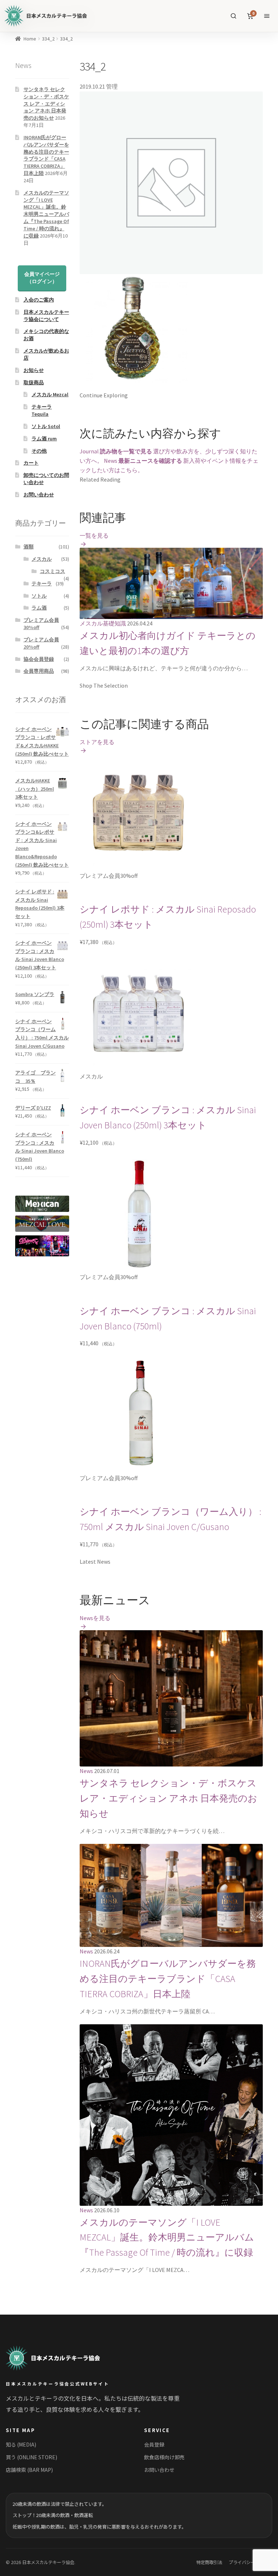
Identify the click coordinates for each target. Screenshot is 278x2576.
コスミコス (52, 571)
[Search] (233, 16)
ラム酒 (39, 608)
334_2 (48, 39)
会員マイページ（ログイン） (42, 278)
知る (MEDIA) (21, 2444)
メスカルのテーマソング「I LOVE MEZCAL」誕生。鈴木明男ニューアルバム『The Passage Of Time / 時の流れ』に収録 (167, 2238)
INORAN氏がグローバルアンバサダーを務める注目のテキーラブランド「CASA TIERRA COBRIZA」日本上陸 (168, 1979)
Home (30, 39)
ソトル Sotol (46, 426)
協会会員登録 (39, 659)
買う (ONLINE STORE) (31, 2457)
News (86, 1771)
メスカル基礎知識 (103, 623)
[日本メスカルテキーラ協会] (61, 2358)
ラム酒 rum (44, 439)
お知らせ (34, 370)
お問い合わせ (39, 495)
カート (31, 463)
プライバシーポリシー (250, 2562)
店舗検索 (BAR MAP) (29, 2470)
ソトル (39, 596)
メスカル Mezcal (50, 394)
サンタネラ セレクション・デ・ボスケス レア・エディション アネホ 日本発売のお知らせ (169, 1798)
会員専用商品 (39, 671)
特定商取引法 (209, 2562)
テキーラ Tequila (42, 410)
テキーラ (42, 584)
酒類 (29, 547)
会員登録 (154, 2444)
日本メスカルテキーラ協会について (46, 316)
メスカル (42, 559)
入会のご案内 (39, 300)
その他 (39, 451)
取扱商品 (34, 383)
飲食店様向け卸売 (164, 2457)
